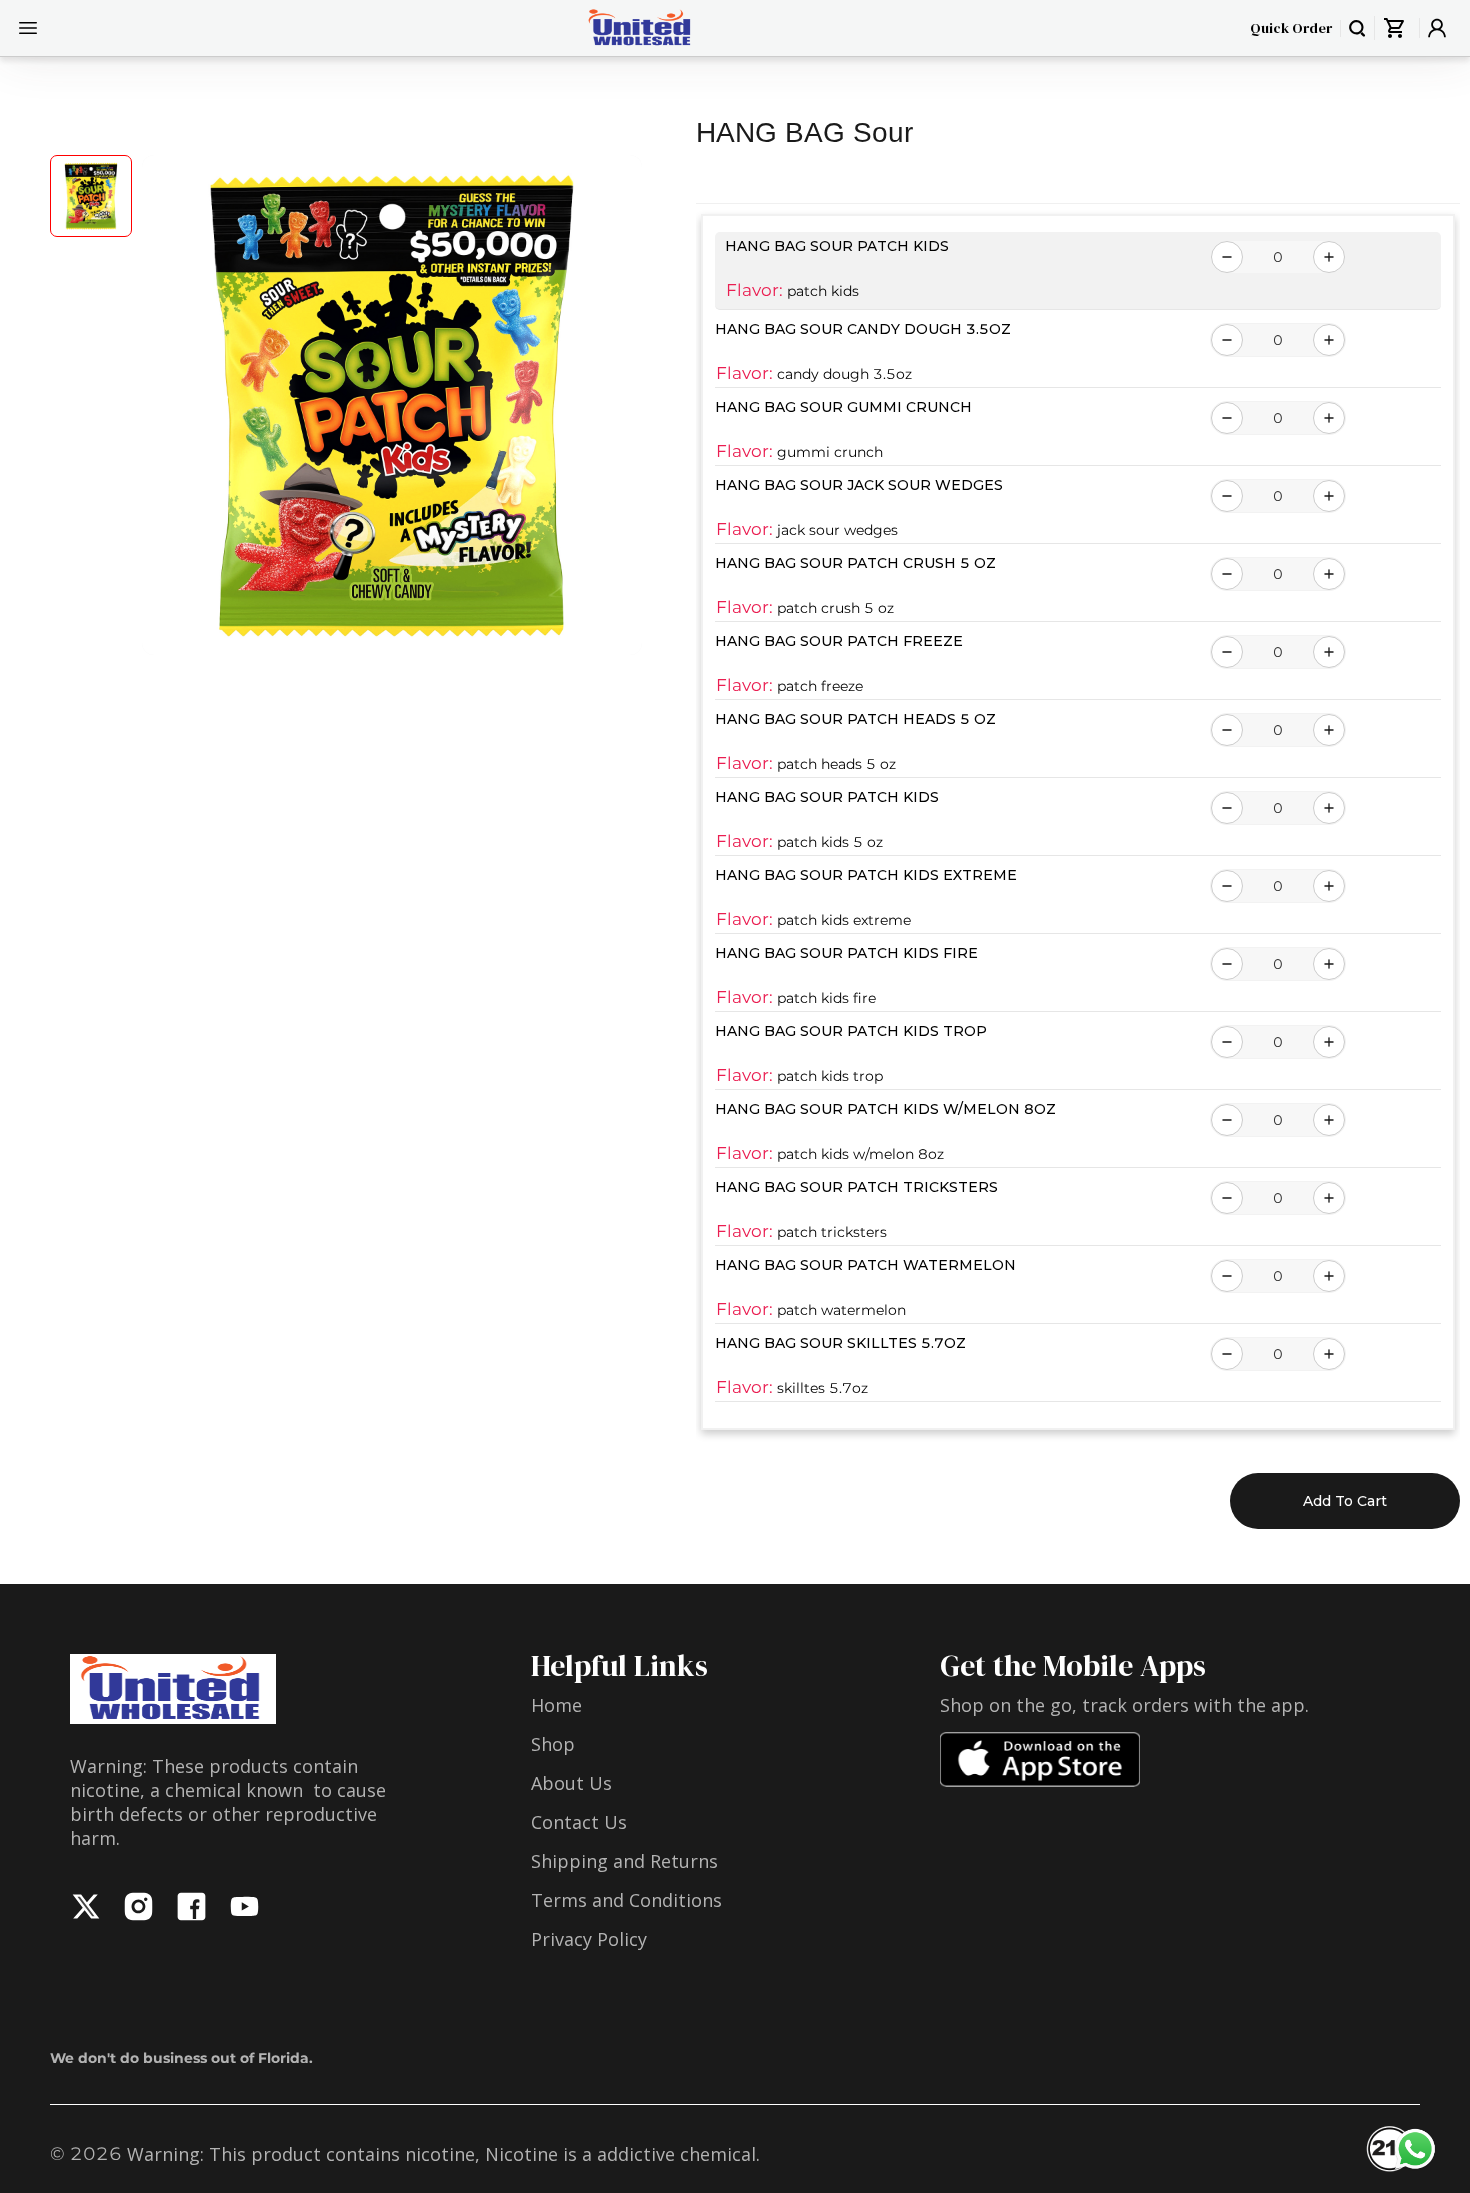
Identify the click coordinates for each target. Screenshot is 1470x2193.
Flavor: (754, 290)
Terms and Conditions (626, 1900)
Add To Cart (1345, 1501)
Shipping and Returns (624, 1861)
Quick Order (1291, 28)
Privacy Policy (589, 1939)
